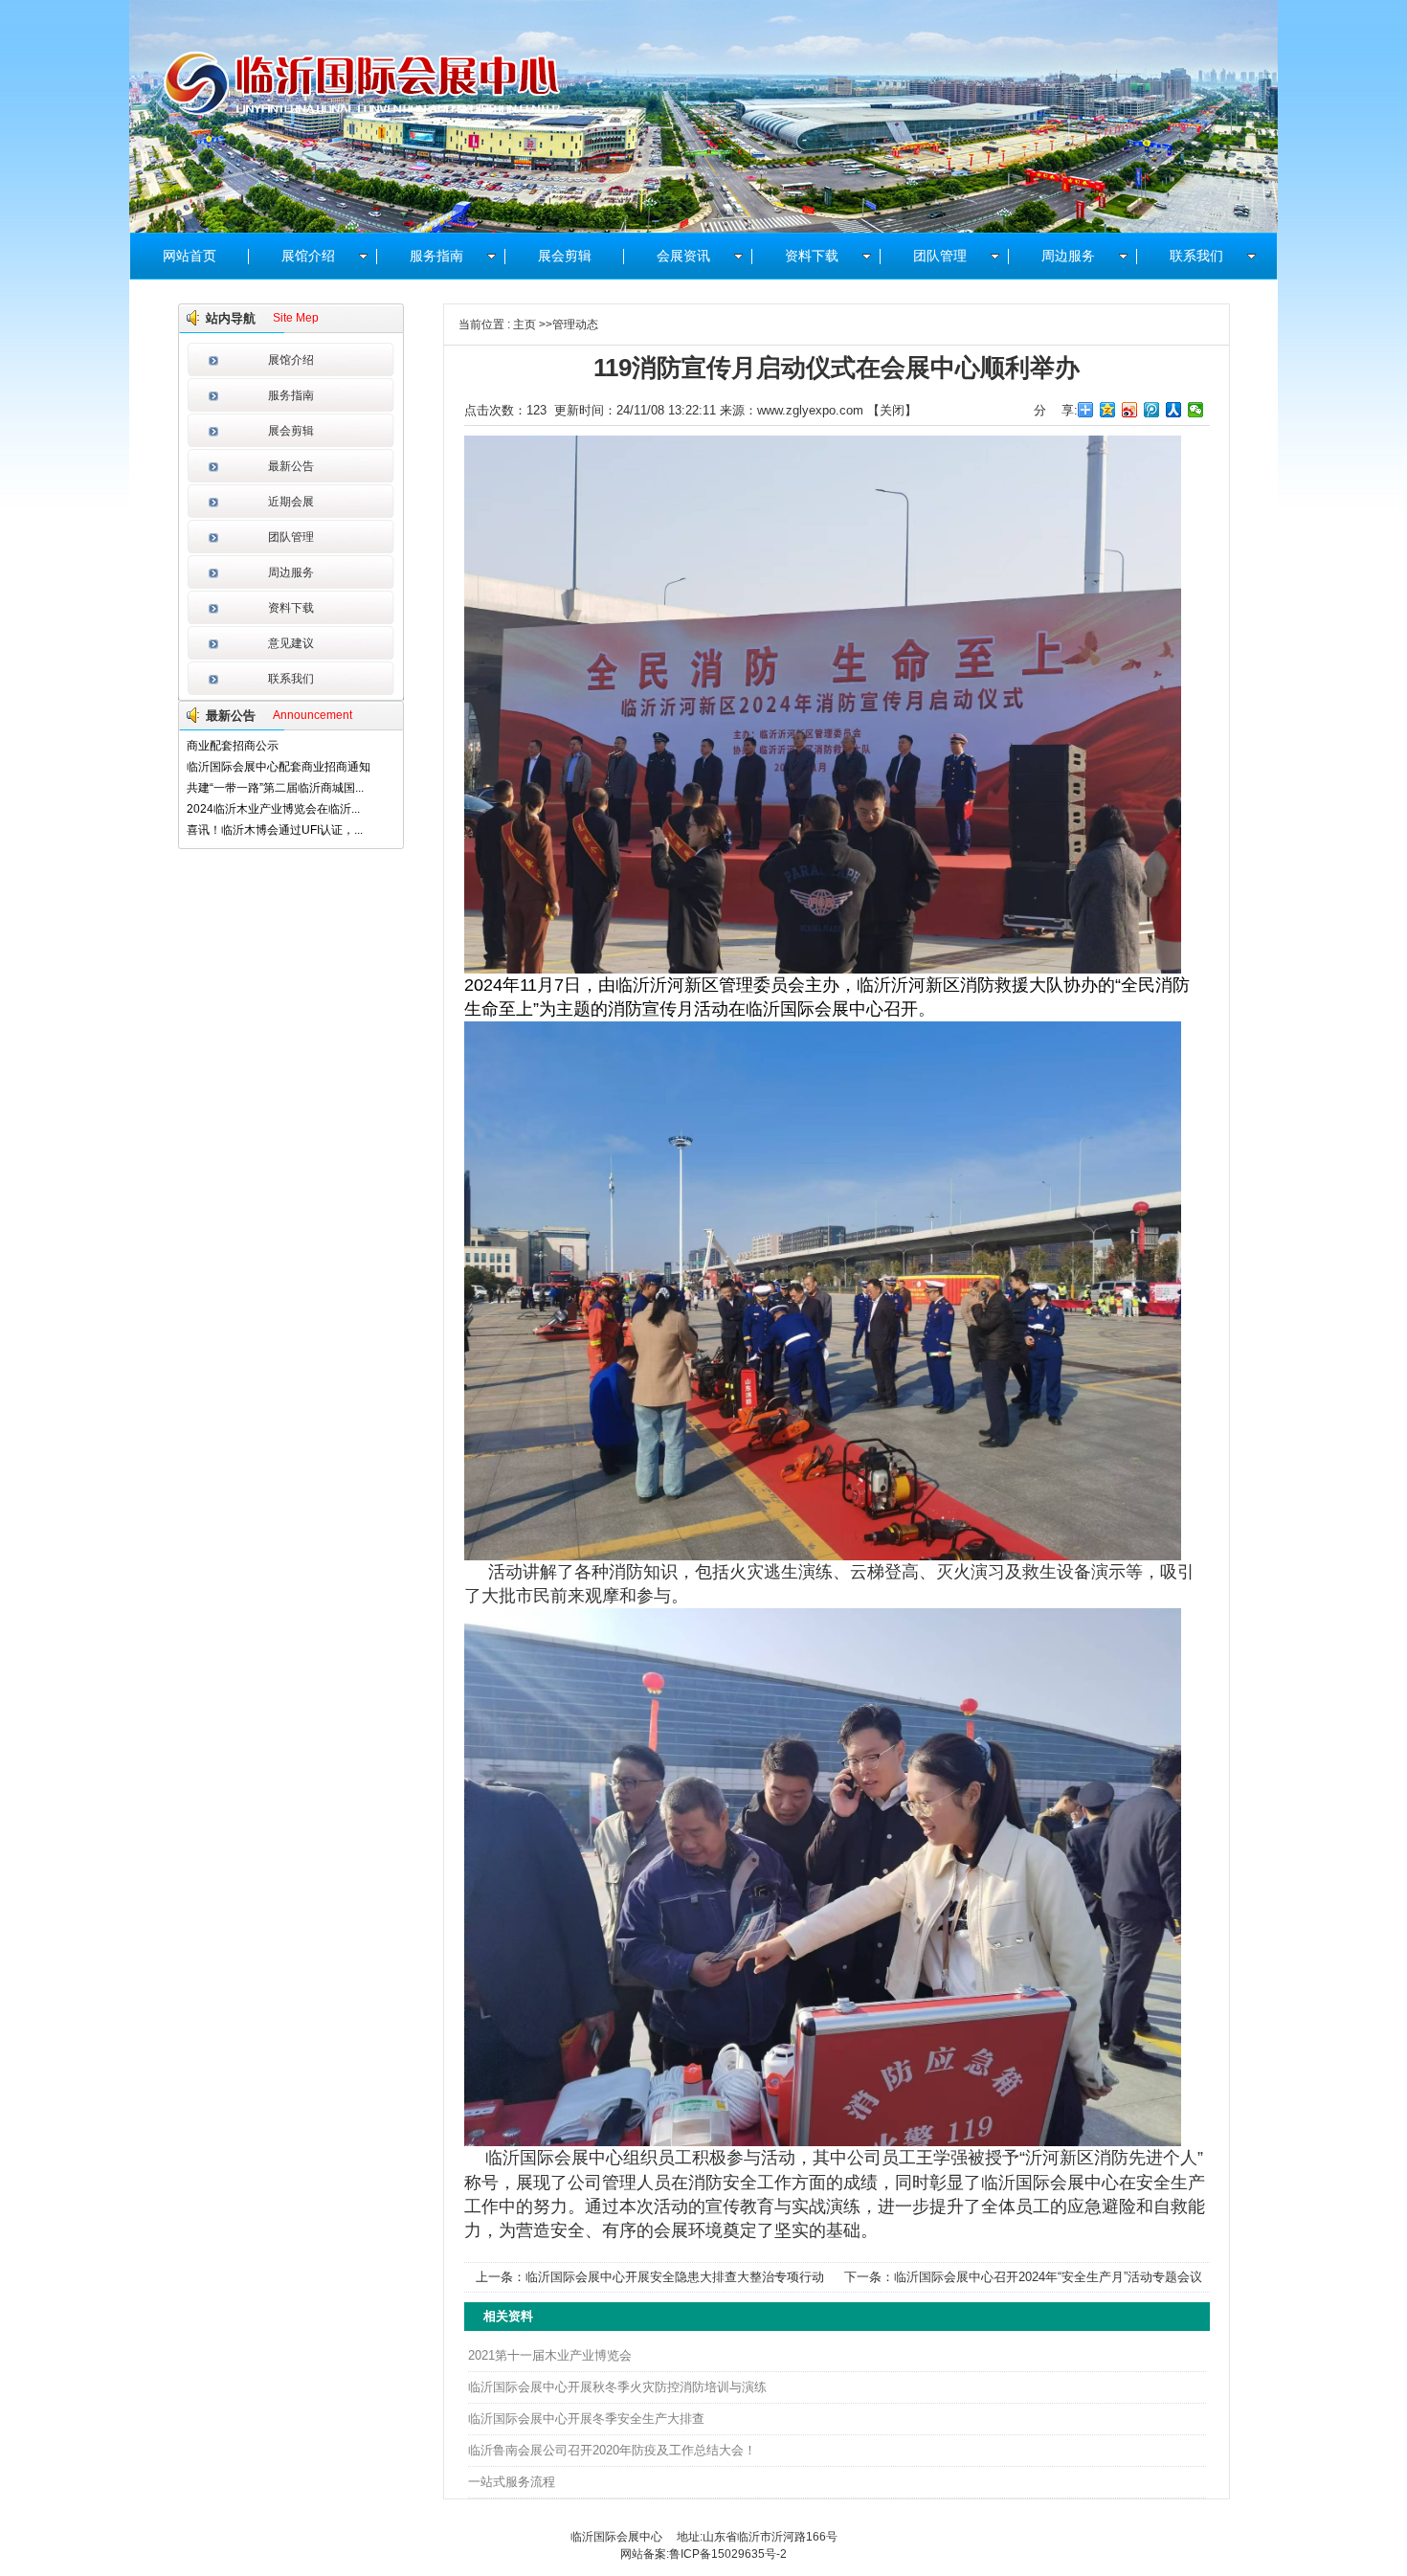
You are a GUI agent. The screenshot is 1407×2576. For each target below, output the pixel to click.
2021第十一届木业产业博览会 (550, 2355)
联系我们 (291, 679)
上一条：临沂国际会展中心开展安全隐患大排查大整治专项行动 (650, 2277)
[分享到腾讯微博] (1152, 410)
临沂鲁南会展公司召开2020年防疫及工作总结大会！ (612, 2450)
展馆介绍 (291, 360)
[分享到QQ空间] (1108, 410)
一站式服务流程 (512, 2482)
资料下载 (291, 608)
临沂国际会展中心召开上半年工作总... (283, 830)
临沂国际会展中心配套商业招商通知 (279, 746)
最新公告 (291, 466)
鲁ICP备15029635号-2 (728, 2554)
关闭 (892, 410)
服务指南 (291, 395)
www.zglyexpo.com (810, 410)
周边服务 (291, 572)
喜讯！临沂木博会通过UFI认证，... (275, 809)
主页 (525, 325)
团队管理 (291, 537)
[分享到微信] (1196, 410)
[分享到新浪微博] (1130, 410)
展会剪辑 (291, 431)
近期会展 (291, 502)
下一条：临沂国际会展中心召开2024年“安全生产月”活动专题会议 (1023, 2277)
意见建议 (291, 643)
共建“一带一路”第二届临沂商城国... (275, 767)
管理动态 (575, 325)
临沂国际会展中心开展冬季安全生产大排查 (586, 2419)
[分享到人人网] (1174, 410)
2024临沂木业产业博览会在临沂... (273, 788)
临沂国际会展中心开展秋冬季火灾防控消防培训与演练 (617, 2387)
